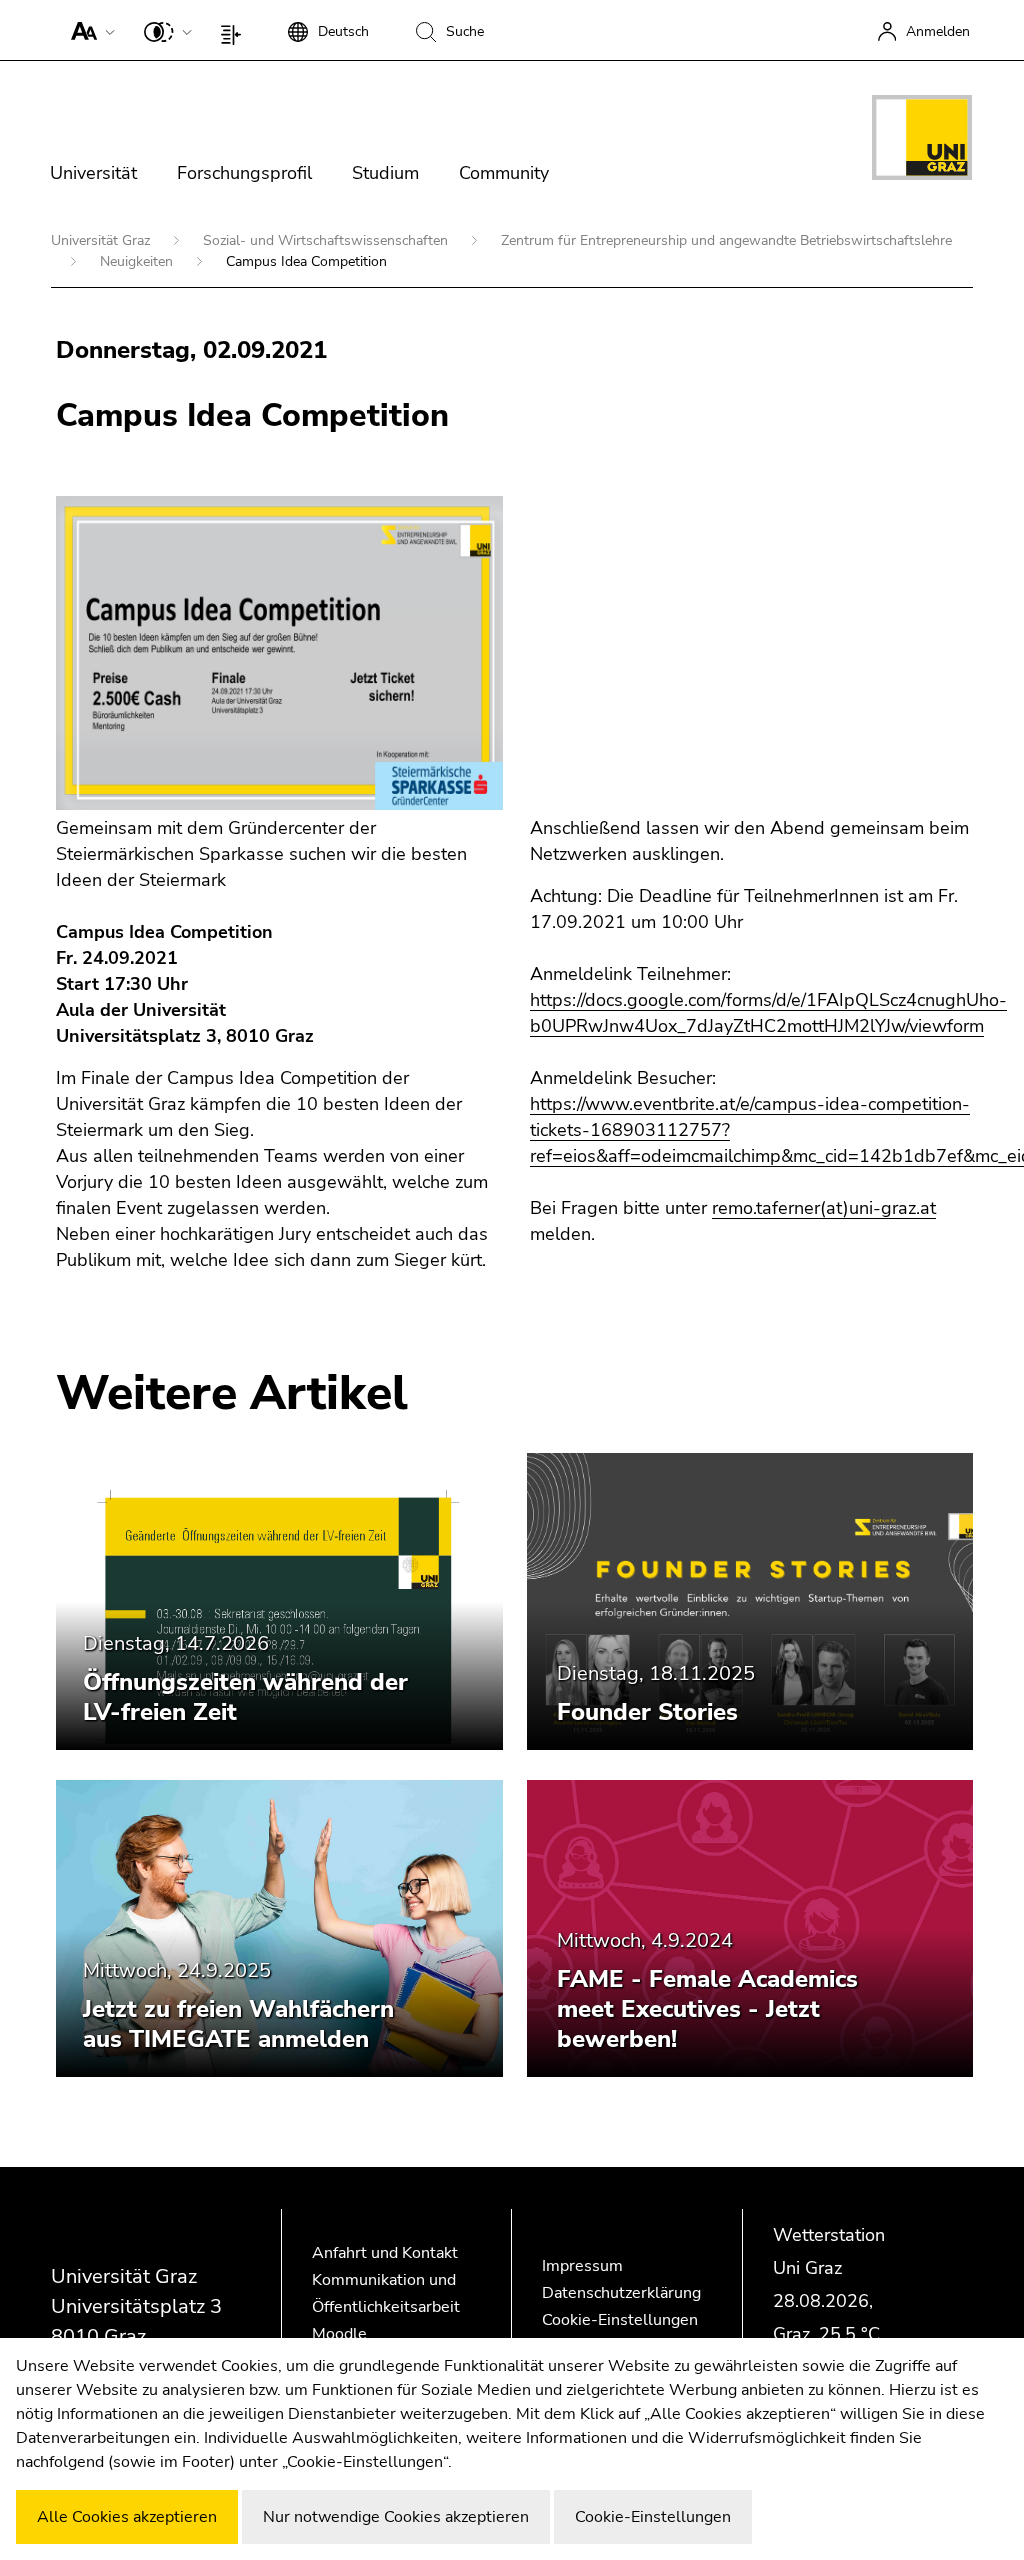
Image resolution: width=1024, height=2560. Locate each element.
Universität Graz (102, 240)
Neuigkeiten (138, 261)
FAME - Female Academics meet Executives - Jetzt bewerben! (707, 2009)
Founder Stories (647, 1712)
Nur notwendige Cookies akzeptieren (396, 2517)
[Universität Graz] (922, 141)
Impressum (582, 2266)
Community (504, 173)
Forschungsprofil (244, 173)
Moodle (339, 2334)
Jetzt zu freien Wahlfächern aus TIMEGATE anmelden (238, 2024)
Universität (93, 173)
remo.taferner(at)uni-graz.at (824, 1208)
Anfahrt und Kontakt (385, 2253)
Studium (385, 173)
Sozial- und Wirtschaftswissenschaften (327, 240)
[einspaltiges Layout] (235, 30)
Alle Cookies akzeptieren (127, 2517)
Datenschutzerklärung (621, 2293)
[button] (88, 30)
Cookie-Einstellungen (620, 2320)
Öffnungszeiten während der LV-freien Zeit (245, 1697)
